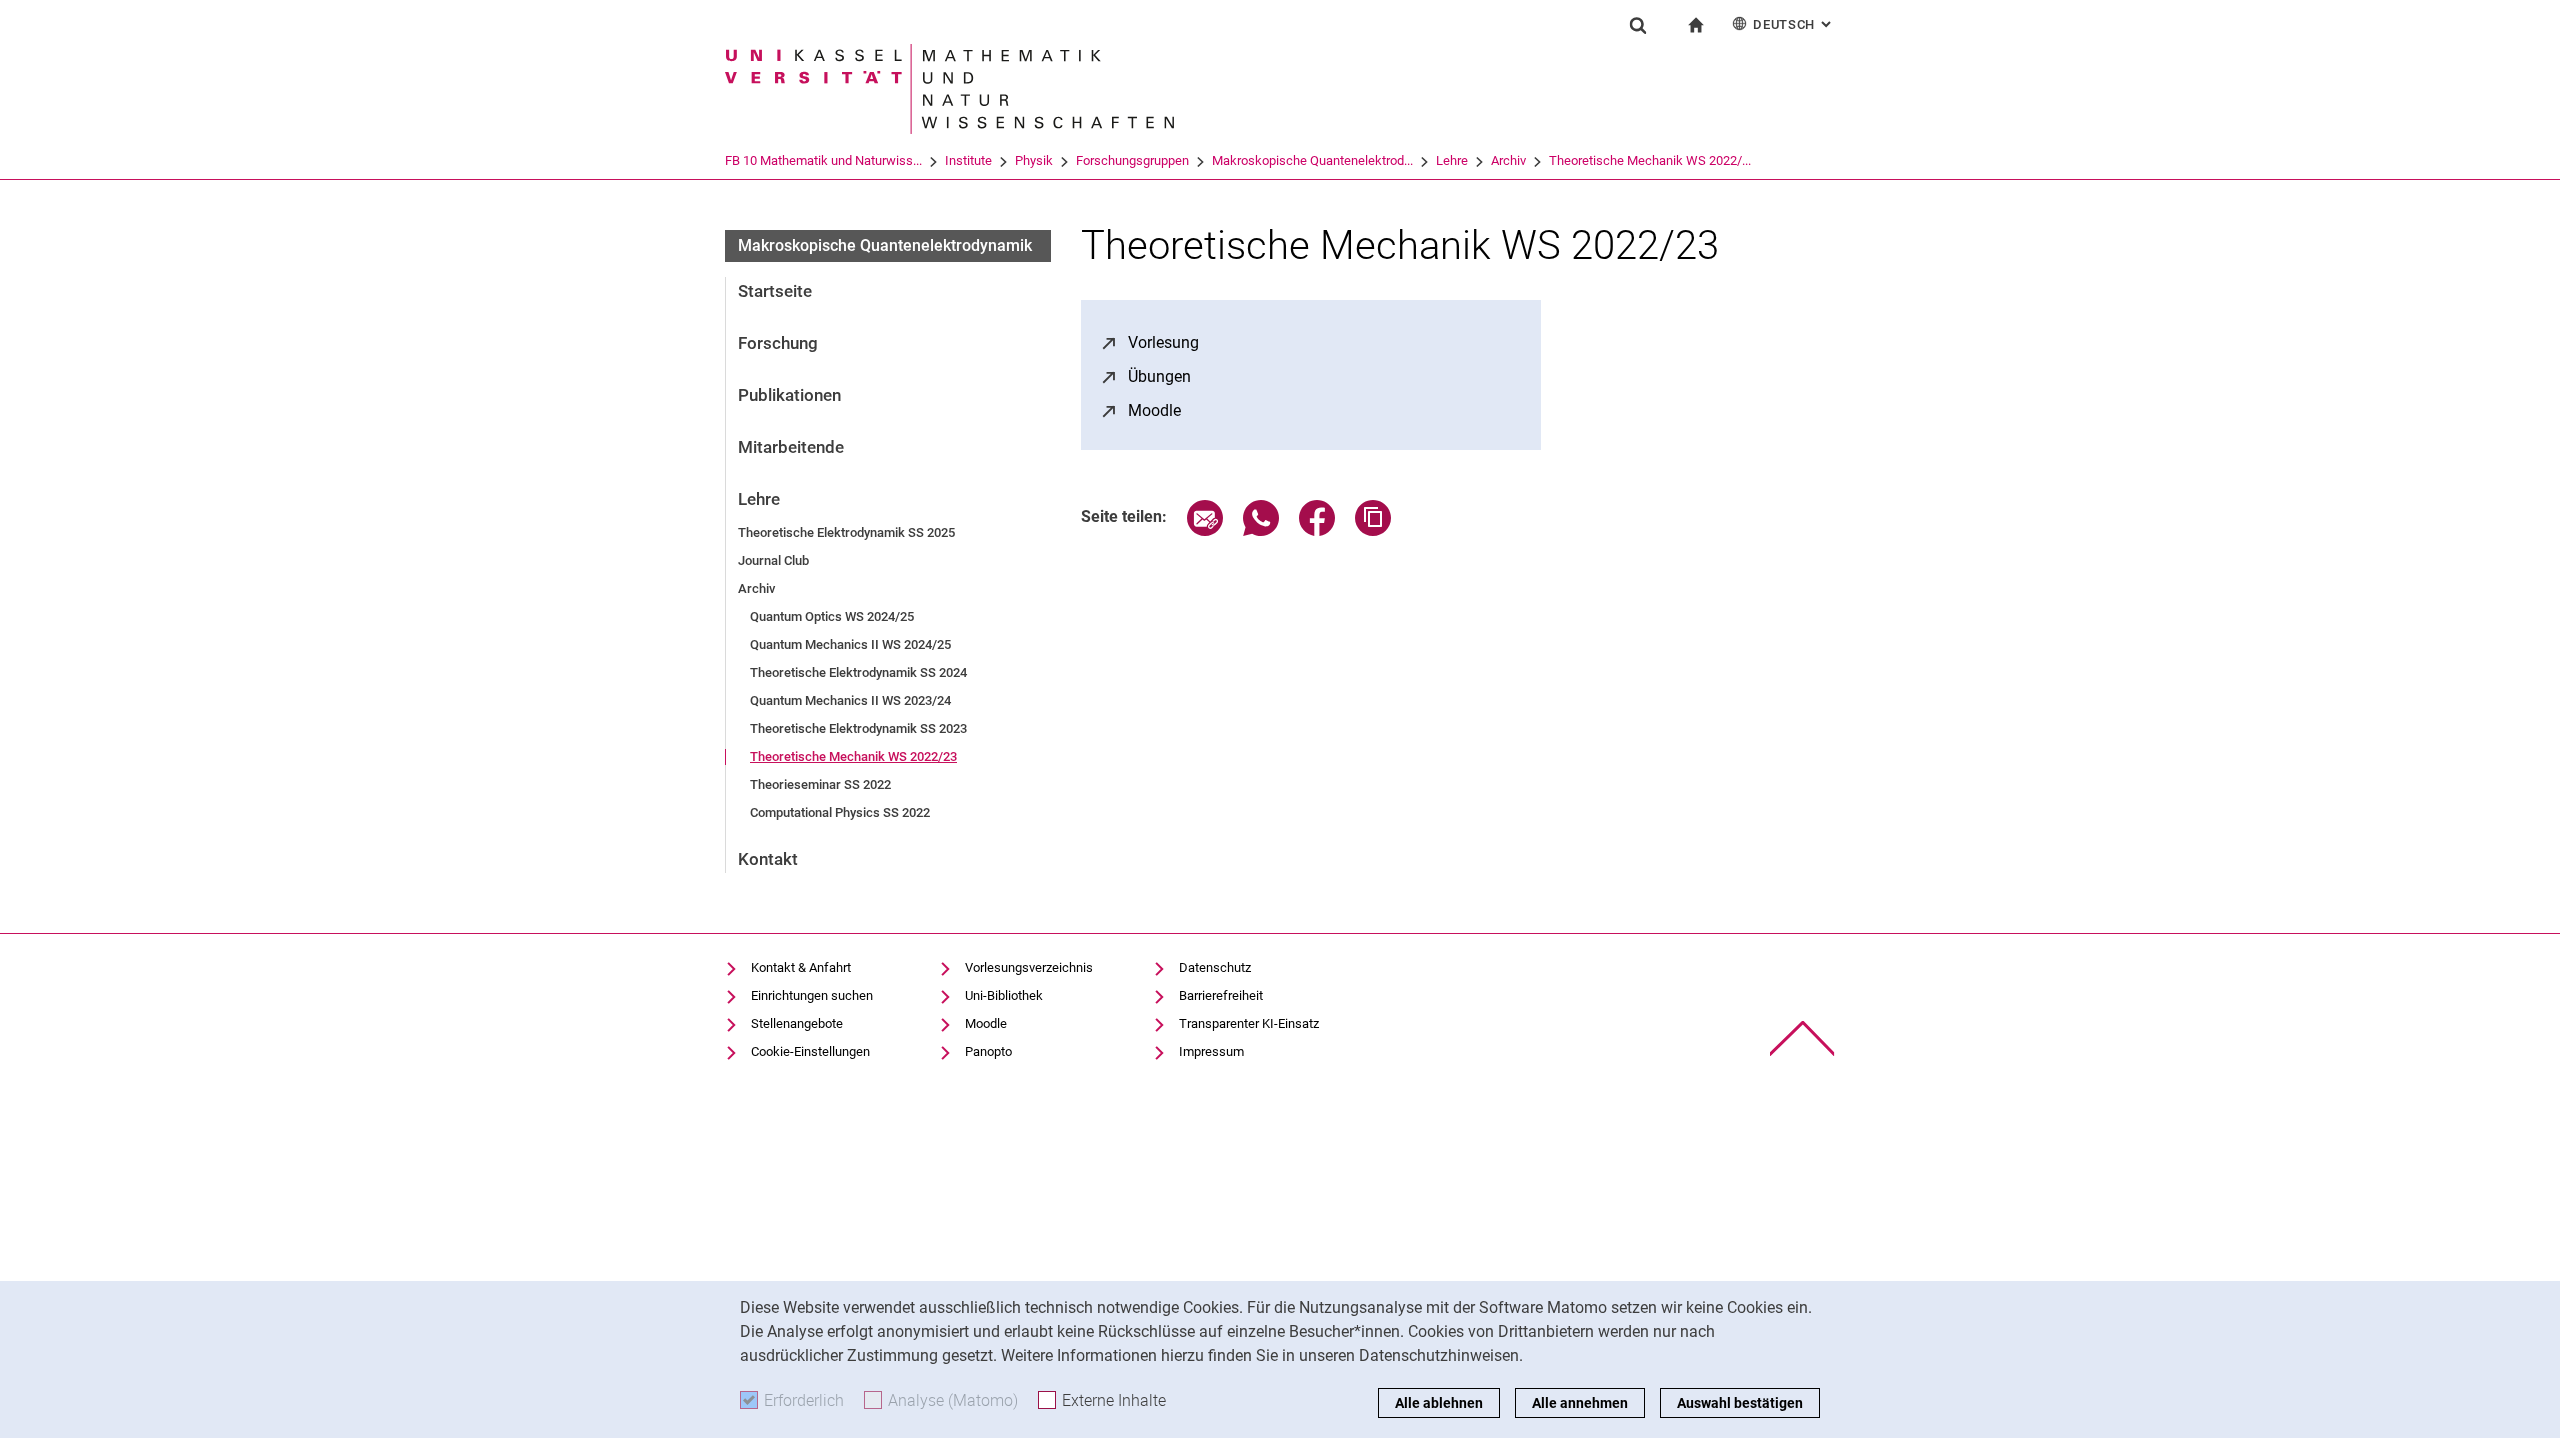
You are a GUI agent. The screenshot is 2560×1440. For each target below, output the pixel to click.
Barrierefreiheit (1221, 995)
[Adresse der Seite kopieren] (1373, 530)
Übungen (1159, 376)
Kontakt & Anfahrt (801, 967)
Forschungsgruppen (1132, 160)
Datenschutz (1215, 967)
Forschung (778, 343)
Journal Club (773, 560)
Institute (968, 160)
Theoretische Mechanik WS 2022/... (1650, 160)
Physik (1034, 160)
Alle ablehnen (1439, 1403)
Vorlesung (1163, 342)
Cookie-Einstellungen (810, 1051)
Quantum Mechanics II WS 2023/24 (850, 700)
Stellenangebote (797, 1023)
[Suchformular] (1638, 25)
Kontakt (768, 859)
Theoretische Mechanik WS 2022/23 (853, 756)
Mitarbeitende (791, 447)
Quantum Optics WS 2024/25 (832, 616)
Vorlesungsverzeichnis (1029, 967)
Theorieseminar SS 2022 (820, 784)
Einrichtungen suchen (812, 995)
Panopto (988, 1051)
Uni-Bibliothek (1004, 995)
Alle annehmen (1580, 1403)
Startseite (775, 291)
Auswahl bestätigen (1740, 1403)
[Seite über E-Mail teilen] (1205, 530)
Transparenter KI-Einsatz (1249, 1023)
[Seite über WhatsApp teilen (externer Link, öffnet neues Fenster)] (1261, 530)
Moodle (1154, 410)
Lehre (1452, 160)
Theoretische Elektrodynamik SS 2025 (846, 532)
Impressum (1211, 1051)
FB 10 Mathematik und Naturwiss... (823, 160)
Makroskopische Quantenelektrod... (1312, 160)
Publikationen (789, 395)
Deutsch (1794, 24)
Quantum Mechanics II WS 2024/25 (850, 644)
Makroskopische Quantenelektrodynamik (885, 245)
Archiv (1508, 160)
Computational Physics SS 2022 (840, 812)
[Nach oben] (1802, 1038)
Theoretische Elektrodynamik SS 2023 (858, 728)
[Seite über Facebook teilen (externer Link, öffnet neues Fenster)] (1317, 530)
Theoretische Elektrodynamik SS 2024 (858, 672)
